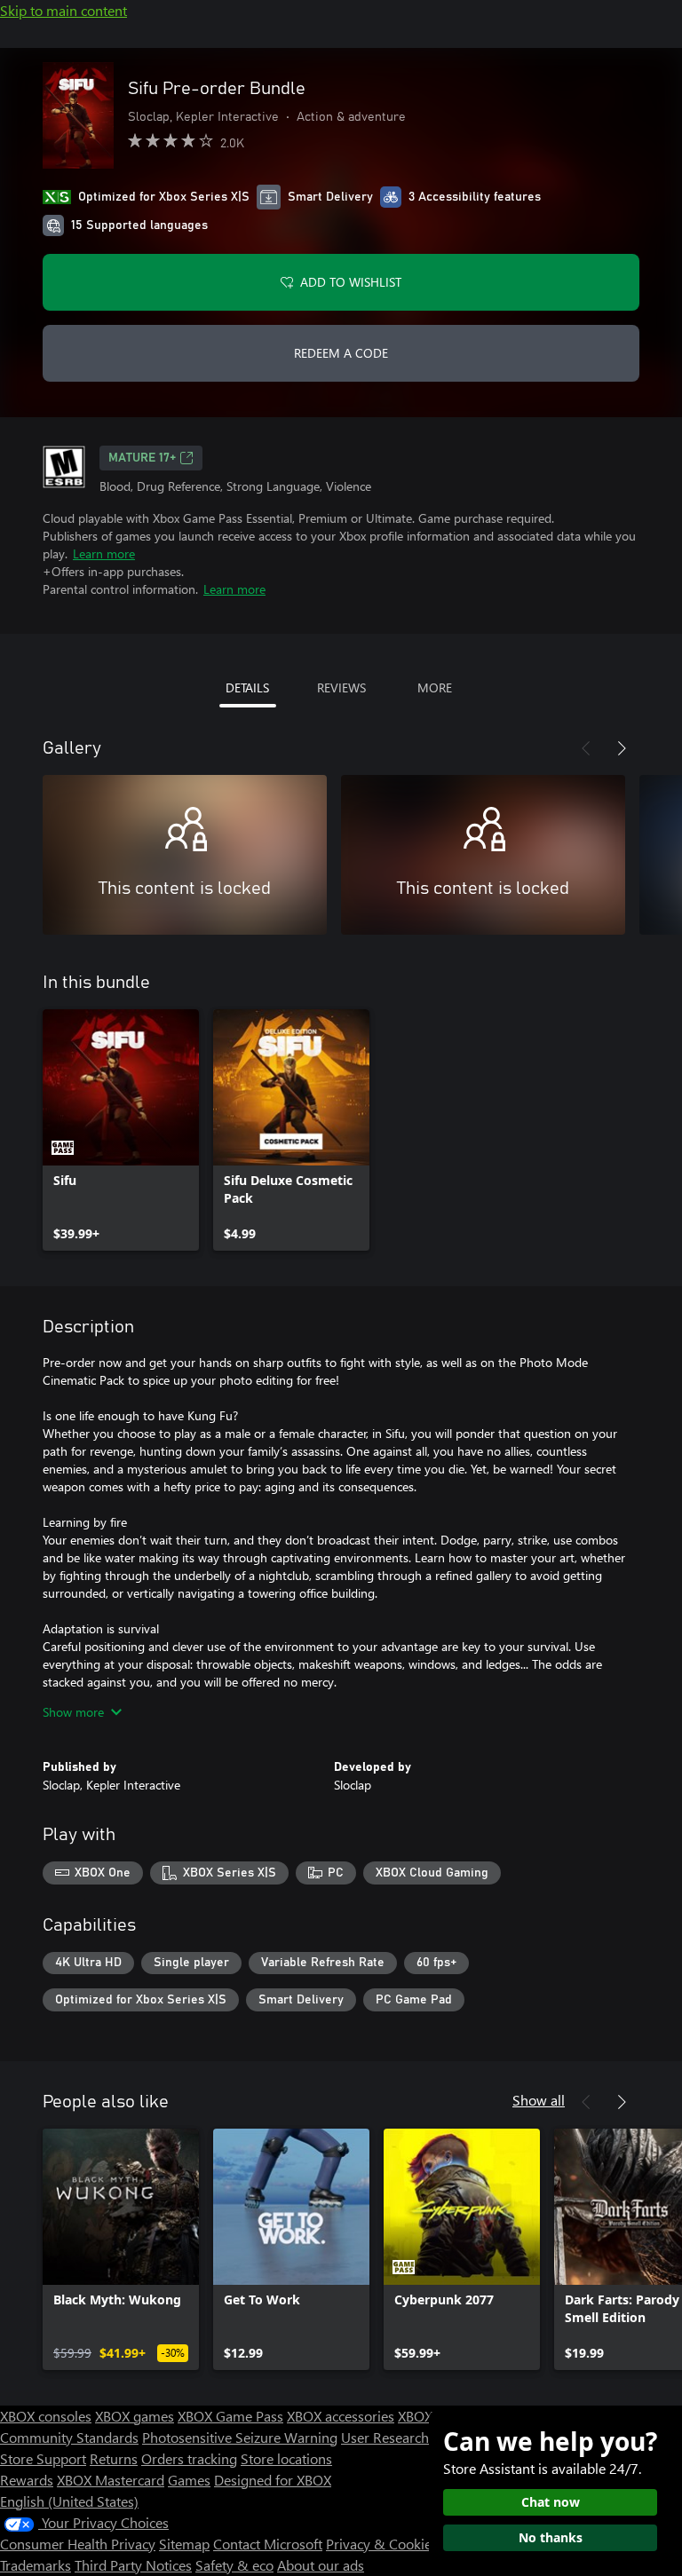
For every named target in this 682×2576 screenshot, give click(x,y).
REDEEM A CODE (341, 353)
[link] (121, 1130)
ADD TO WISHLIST (351, 282)
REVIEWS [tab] (341, 687)
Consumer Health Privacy (78, 2544)
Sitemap (184, 2544)
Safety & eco (234, 2565)
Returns (114, 2458)
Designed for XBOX (273, 2480)
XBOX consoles (46, 2416)
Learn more (104, 553)
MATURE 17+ (142, 458)
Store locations (286, 2458)
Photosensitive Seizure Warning (240, 2437)
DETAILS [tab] (247, 687)
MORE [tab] (435, 687)
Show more (73, 1712)
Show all (539, 2100)
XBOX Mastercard (111, 2480)
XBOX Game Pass (230, 2416)
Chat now (551, 2502)
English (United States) (69, 2501)
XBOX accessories (341, 2416)
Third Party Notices (133, 2565)
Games (189, 2480)
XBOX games (135, 2416)
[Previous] (586, 748)
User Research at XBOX (413, 2437)
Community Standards (69, 2437)
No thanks (551, 2537)
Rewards (27, 2480)
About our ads (321, 2565)
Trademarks (36, 2565)
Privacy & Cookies (382, 2544)
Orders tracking (189, 2458)
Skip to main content (63, 10)
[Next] (622, 748)
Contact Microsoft (268, 2544)
